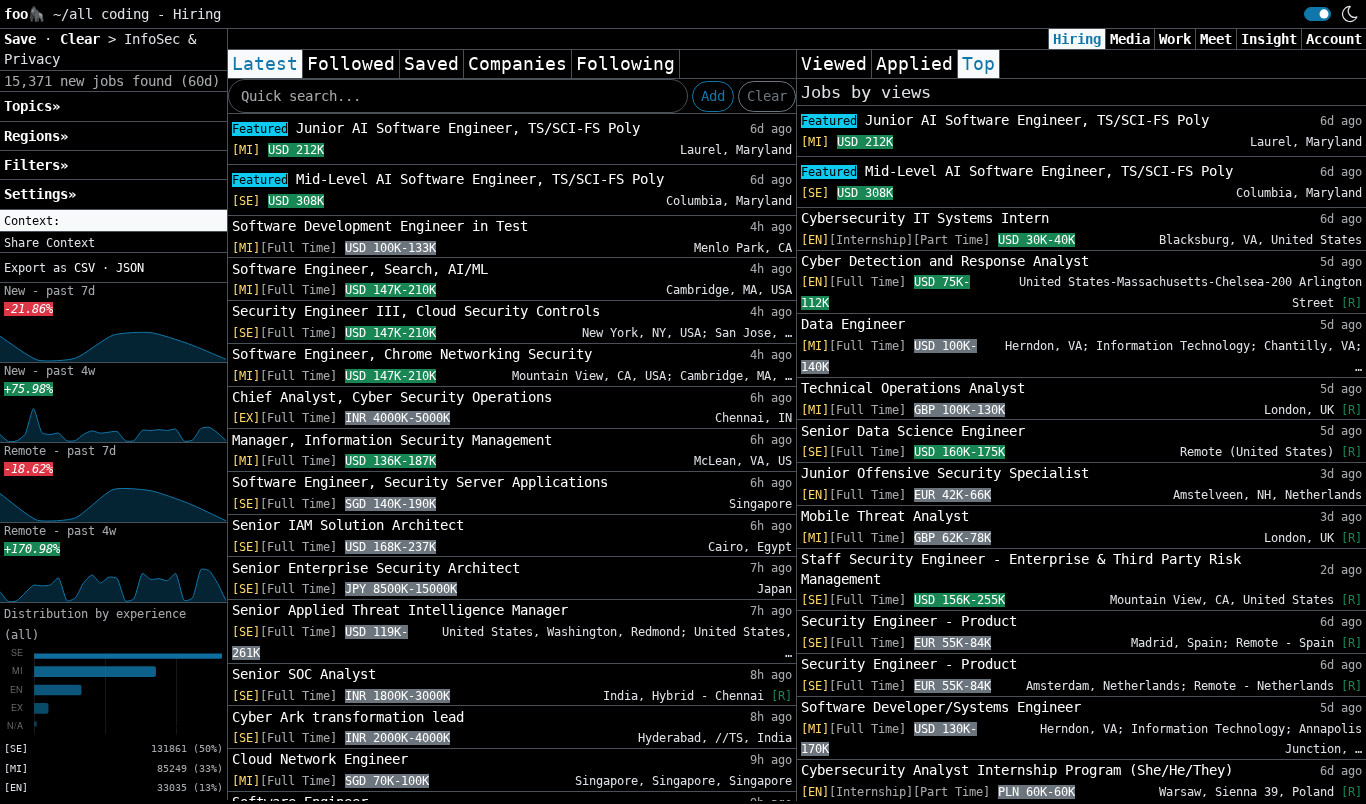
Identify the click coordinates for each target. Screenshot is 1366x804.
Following (625, 64)
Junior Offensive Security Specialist (945, 473)
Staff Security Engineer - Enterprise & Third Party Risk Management (1021, 569)
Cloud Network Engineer (320, 759)
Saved (431, 64)
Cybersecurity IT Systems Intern (925, 218)
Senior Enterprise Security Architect (376, 568)
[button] (113, 221)
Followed (351, 64)
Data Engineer (853, 324)
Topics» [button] (32, 106)
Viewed (834, 64)
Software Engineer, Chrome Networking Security (412, 354)
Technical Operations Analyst (913, 388)
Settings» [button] (40, 194)
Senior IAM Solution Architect (348, 525)
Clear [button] (84, 39)
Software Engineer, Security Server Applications (420, 482)
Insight (1269, 39)
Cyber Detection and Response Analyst (945, 261)
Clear (767, 96)
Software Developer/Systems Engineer (941, 707)
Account (1334, 39)
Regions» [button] (36, 136)
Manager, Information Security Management (392, 440)
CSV (84, 268)
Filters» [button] (36, 165)
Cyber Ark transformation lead (348, 717)
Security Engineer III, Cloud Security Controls (416, 311)
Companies (517, 64)
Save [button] (24, 39)
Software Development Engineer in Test (380, 226)
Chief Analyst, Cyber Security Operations (392, 397)
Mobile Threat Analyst (885, 516)
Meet (1216, 39)
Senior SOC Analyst (304, 674)
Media (1130, 39)
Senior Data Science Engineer (913, 431)
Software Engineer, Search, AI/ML (360, 269)
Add (713, 96)
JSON (130, 268)
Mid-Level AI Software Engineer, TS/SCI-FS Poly (448, 179)
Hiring (1077, 39)
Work (1175, 39)
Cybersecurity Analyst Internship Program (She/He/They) (1017, 770)
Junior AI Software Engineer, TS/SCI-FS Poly (436, 128)
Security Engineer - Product (909, 621)
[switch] (1317, 14)
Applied (914, 64)
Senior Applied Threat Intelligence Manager (400, 610)
